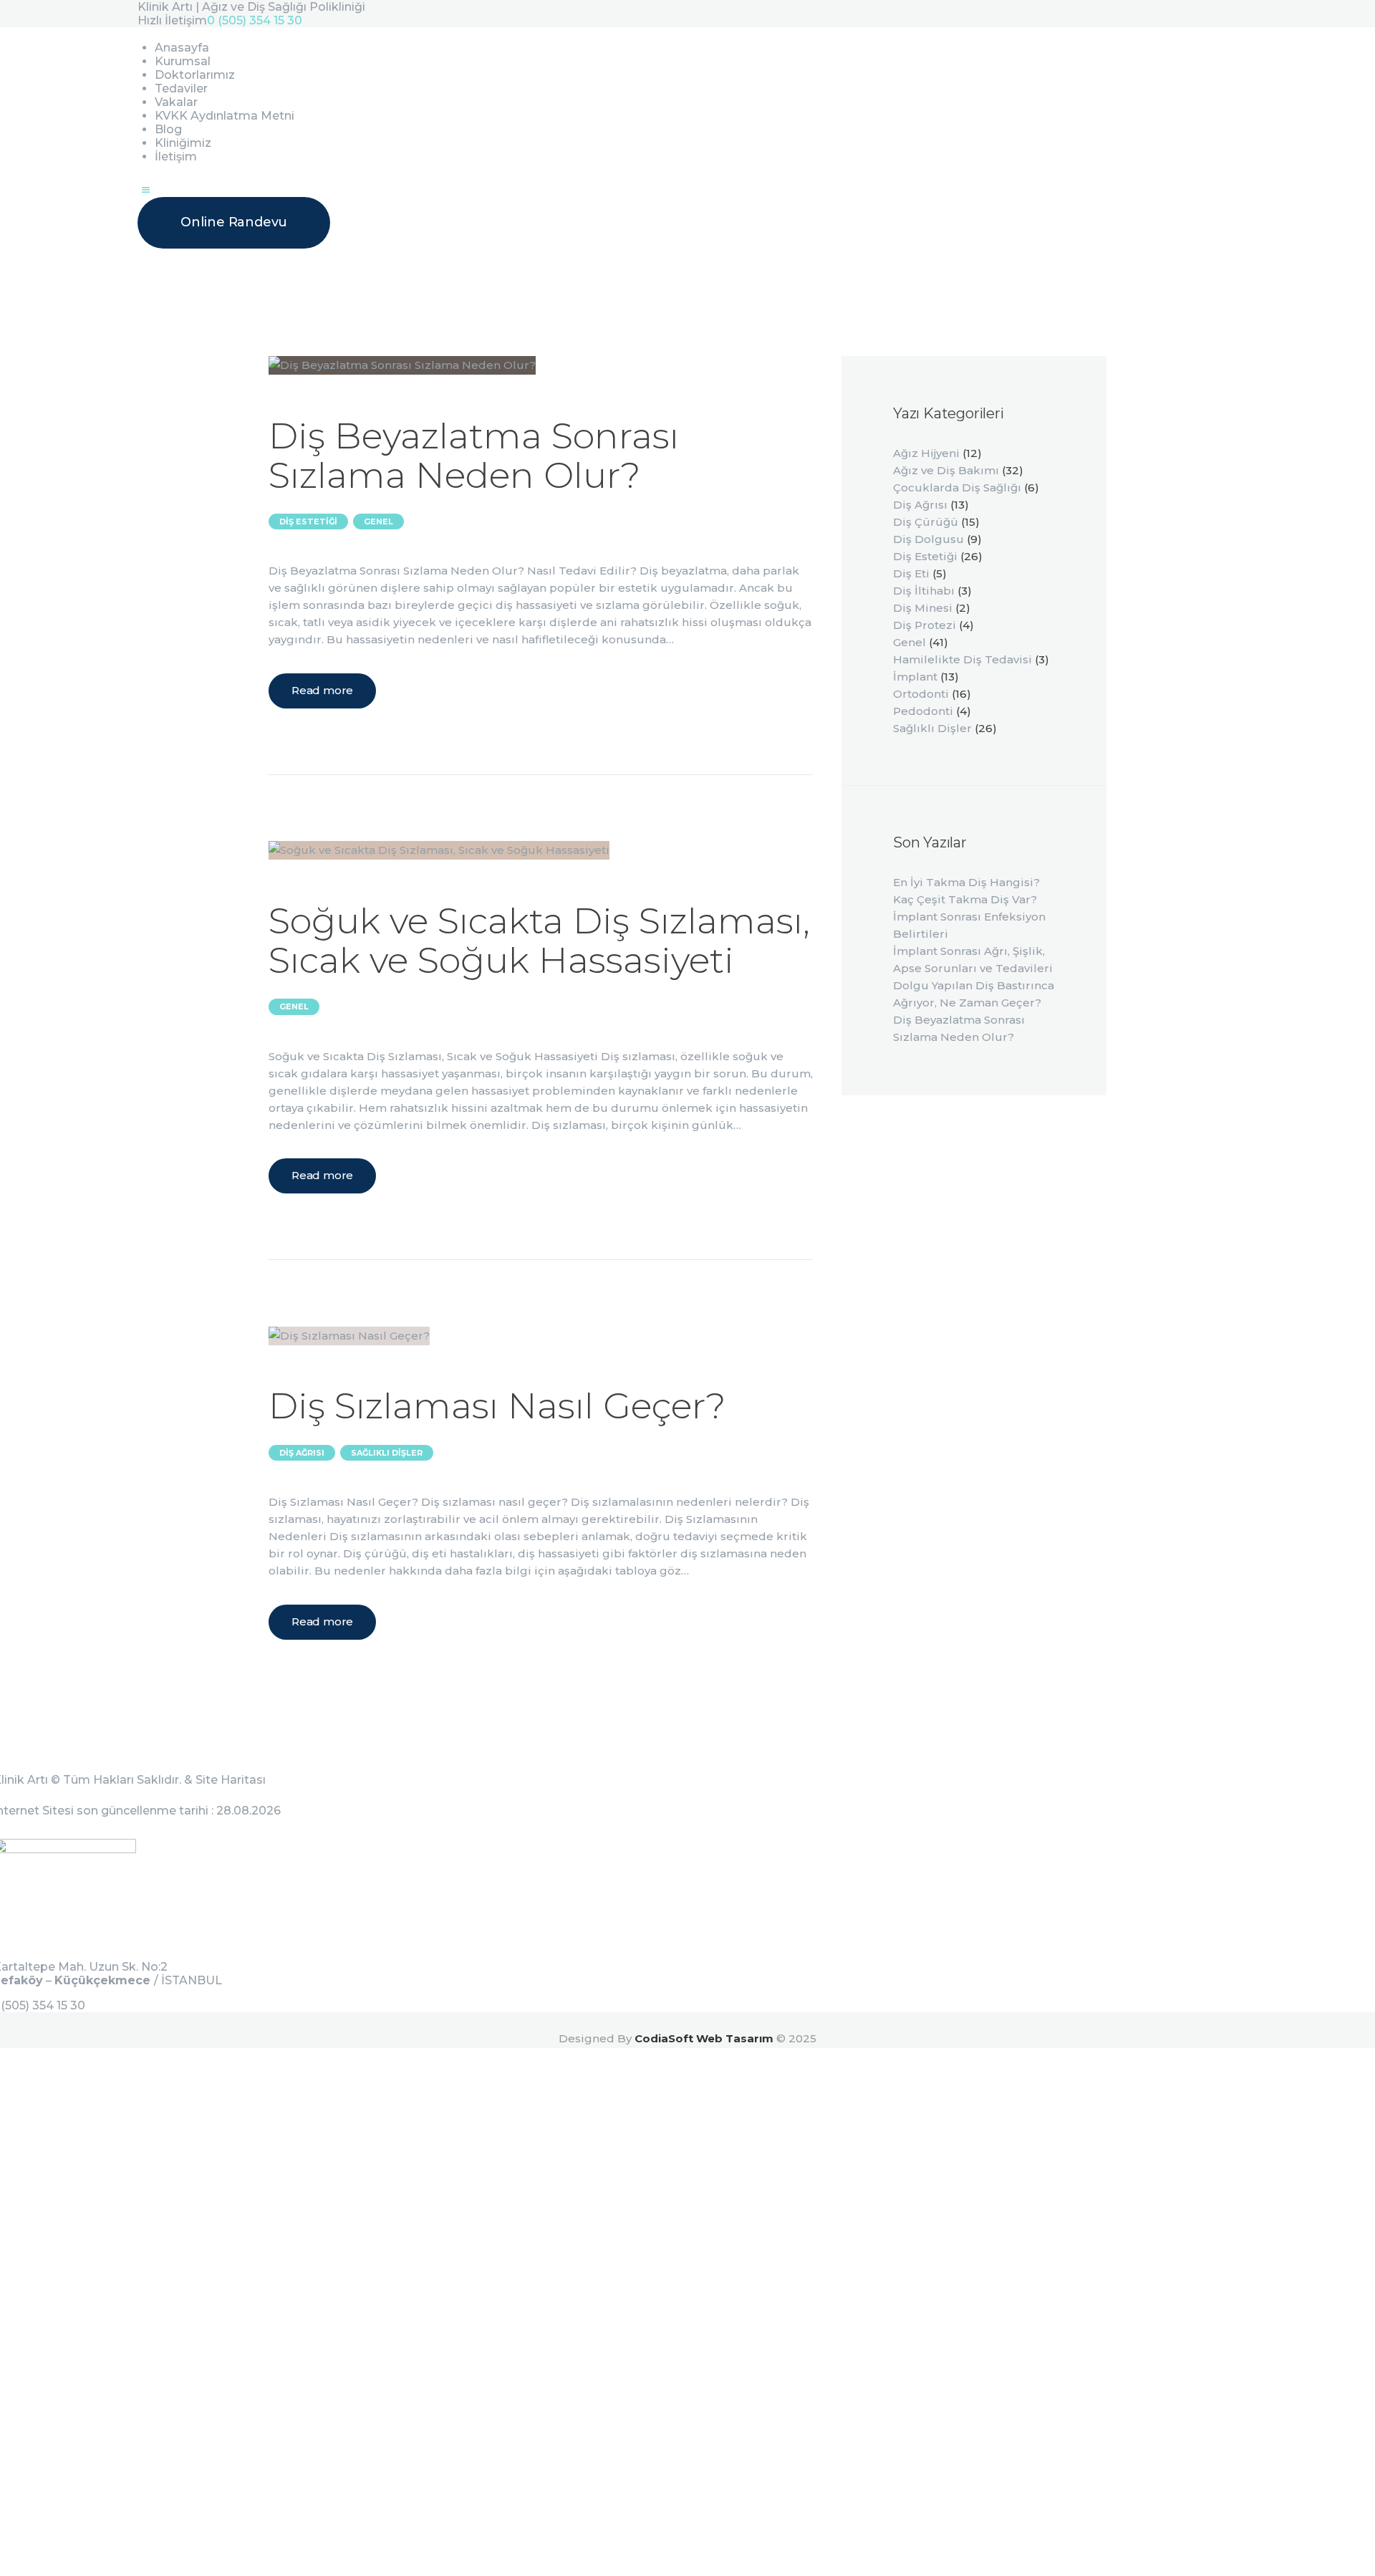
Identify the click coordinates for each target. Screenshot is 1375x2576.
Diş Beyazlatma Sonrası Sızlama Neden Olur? (474, 456)
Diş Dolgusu (928, 539)
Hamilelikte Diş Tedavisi (962, 659)
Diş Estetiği (308, 522)
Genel (378, 522)
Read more (322, 690)
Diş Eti (911, 573)
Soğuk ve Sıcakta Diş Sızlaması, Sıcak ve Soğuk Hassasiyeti (539, 941)
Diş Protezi (925, 625)
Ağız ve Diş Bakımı (946, 470)
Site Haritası (231, 1780)
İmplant (915, 677)
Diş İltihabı (924, 591)
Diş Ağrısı (302, 1453)
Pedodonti (923, 711)
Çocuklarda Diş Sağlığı (957, 487)
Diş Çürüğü (926, 522)
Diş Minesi (923, 608)
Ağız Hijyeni (926, 453)
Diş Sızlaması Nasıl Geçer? (497, 1406)
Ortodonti (921, 694)
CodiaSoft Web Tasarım (704, 2038)
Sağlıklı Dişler (387, 1453)
